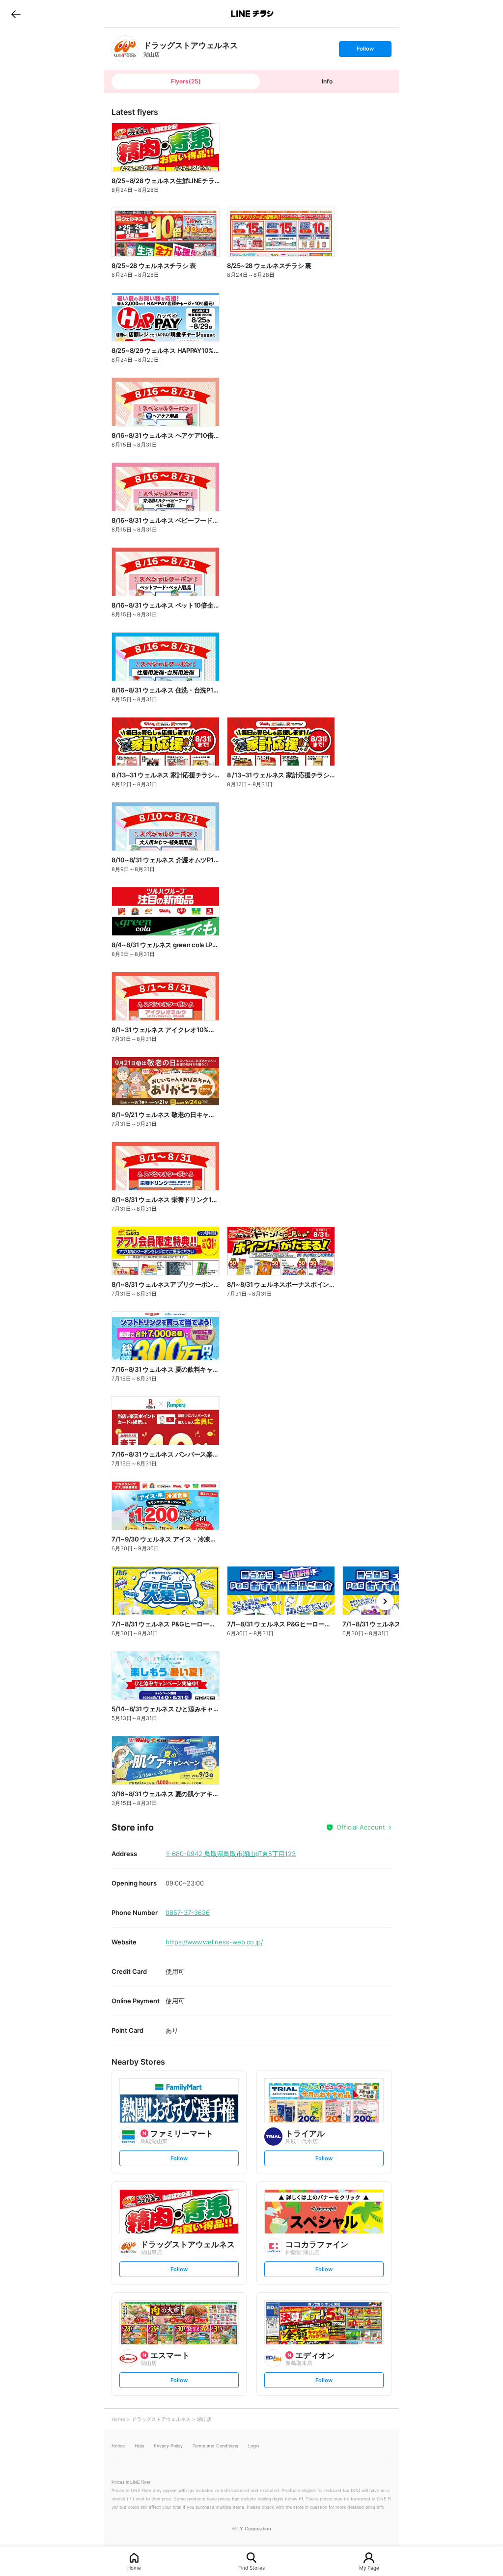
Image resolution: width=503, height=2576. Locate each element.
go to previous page (16, 14)
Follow (365, 51)
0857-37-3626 (188, 1912)
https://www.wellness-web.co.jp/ (214, 1942)
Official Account (361, 1827)
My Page (369, 2567)
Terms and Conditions (215, 2446)
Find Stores (251, 2567)
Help (139, 2446)
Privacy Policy (168, 2446)
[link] (125, 49)
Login (253, 2446)
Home (134, 2567)
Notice (118, 2446)
